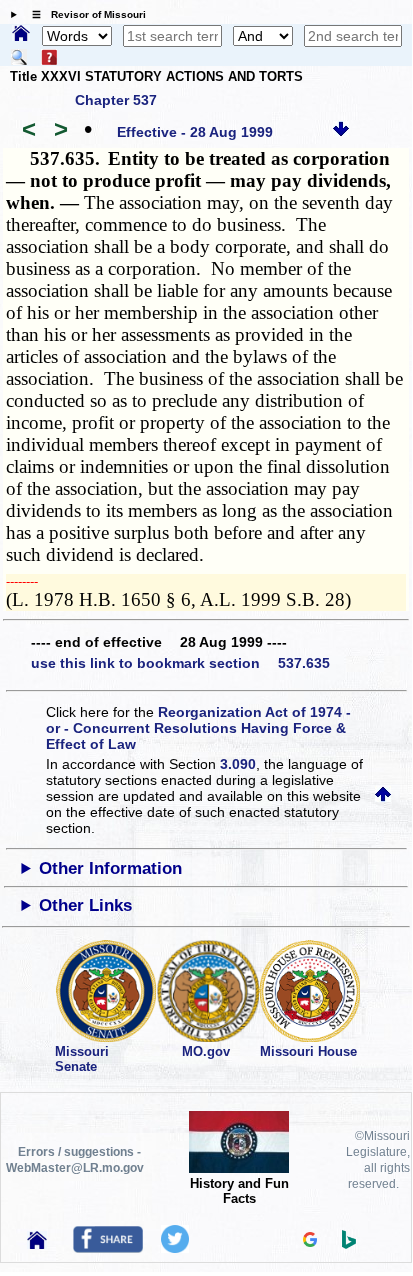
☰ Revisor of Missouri (84, 14)
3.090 (238, 764)
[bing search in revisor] (349, 1244)
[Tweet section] (175, 1248)
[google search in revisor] (310, 1242)
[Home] (21, 35)
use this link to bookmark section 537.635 (180, 663)
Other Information (110, 868)
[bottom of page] (341, 132)
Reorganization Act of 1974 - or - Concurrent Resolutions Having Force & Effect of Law (198, 728)
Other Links (85, 905)
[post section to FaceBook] (108, 1248)
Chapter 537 (116, 100)
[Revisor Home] (37, 1244)
